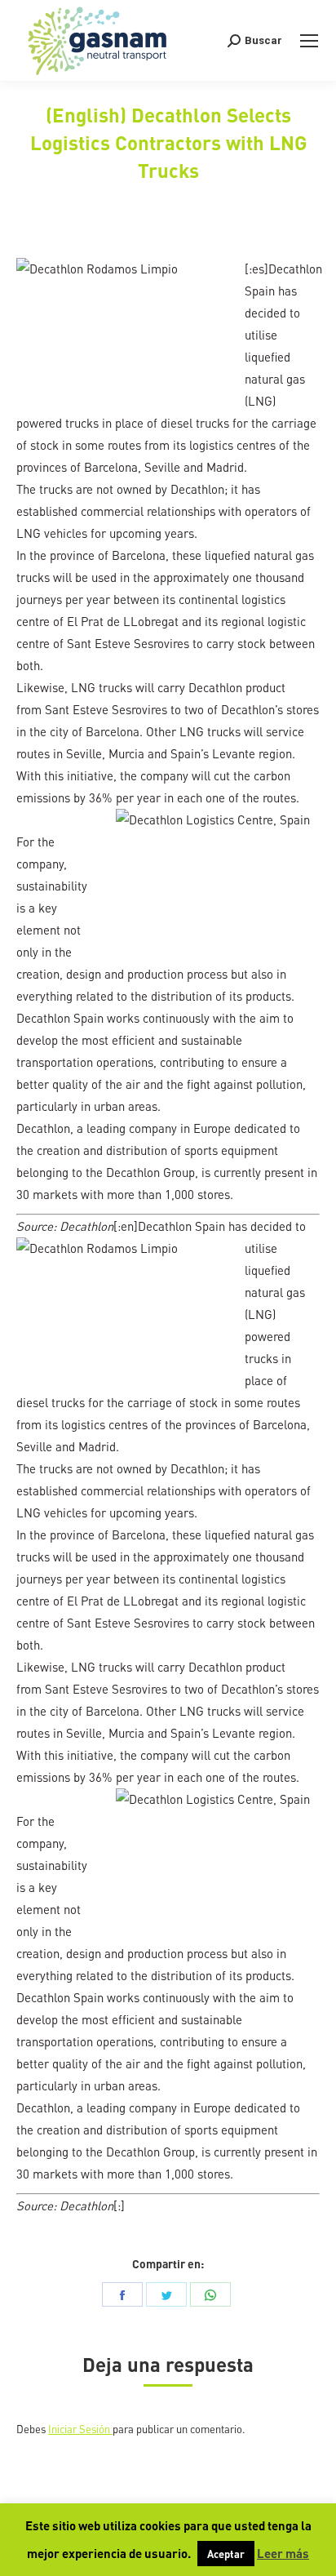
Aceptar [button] (226, 2554)
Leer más (283, 2553)
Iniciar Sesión (80, 2429)
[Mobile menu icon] (309, 41)
